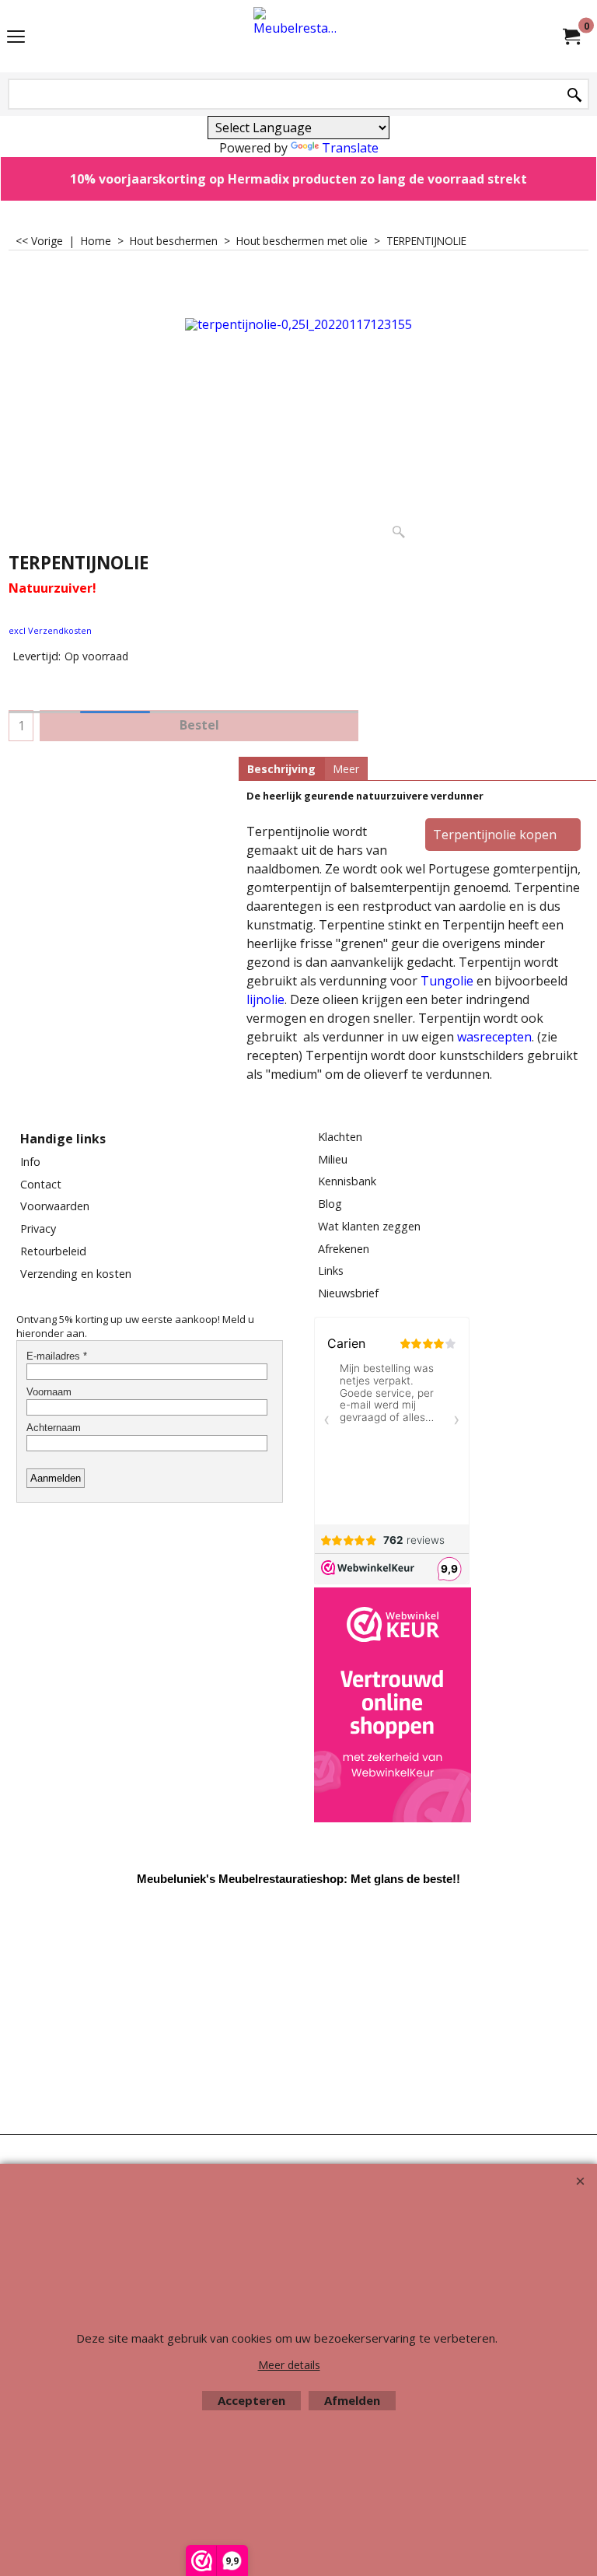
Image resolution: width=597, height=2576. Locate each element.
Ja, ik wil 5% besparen (298, 1203)
